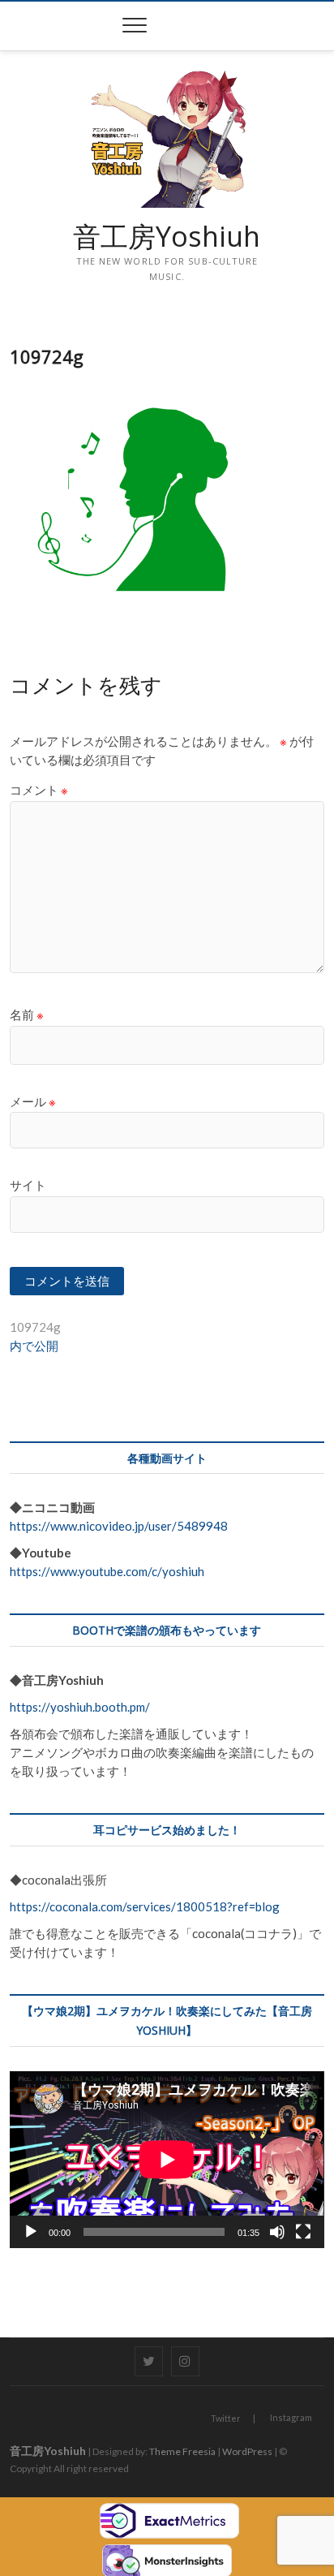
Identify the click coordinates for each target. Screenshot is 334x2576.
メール (33, 1101)
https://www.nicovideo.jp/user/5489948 (119, 1526)
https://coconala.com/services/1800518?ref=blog (145, 1906)
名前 (27, 1014)
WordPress (247, 2451)
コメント (39, 790)
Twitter (226, 2418)
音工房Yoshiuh (167, 237)
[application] (167, 2160)
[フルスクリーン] (303, 2232)
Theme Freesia (182, 2451)
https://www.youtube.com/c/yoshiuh (107, 1571)
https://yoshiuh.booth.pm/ (80, 1707)
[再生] (31, 2232)
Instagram (291, 2417)
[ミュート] (277, 2232)
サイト (28, 1185)
